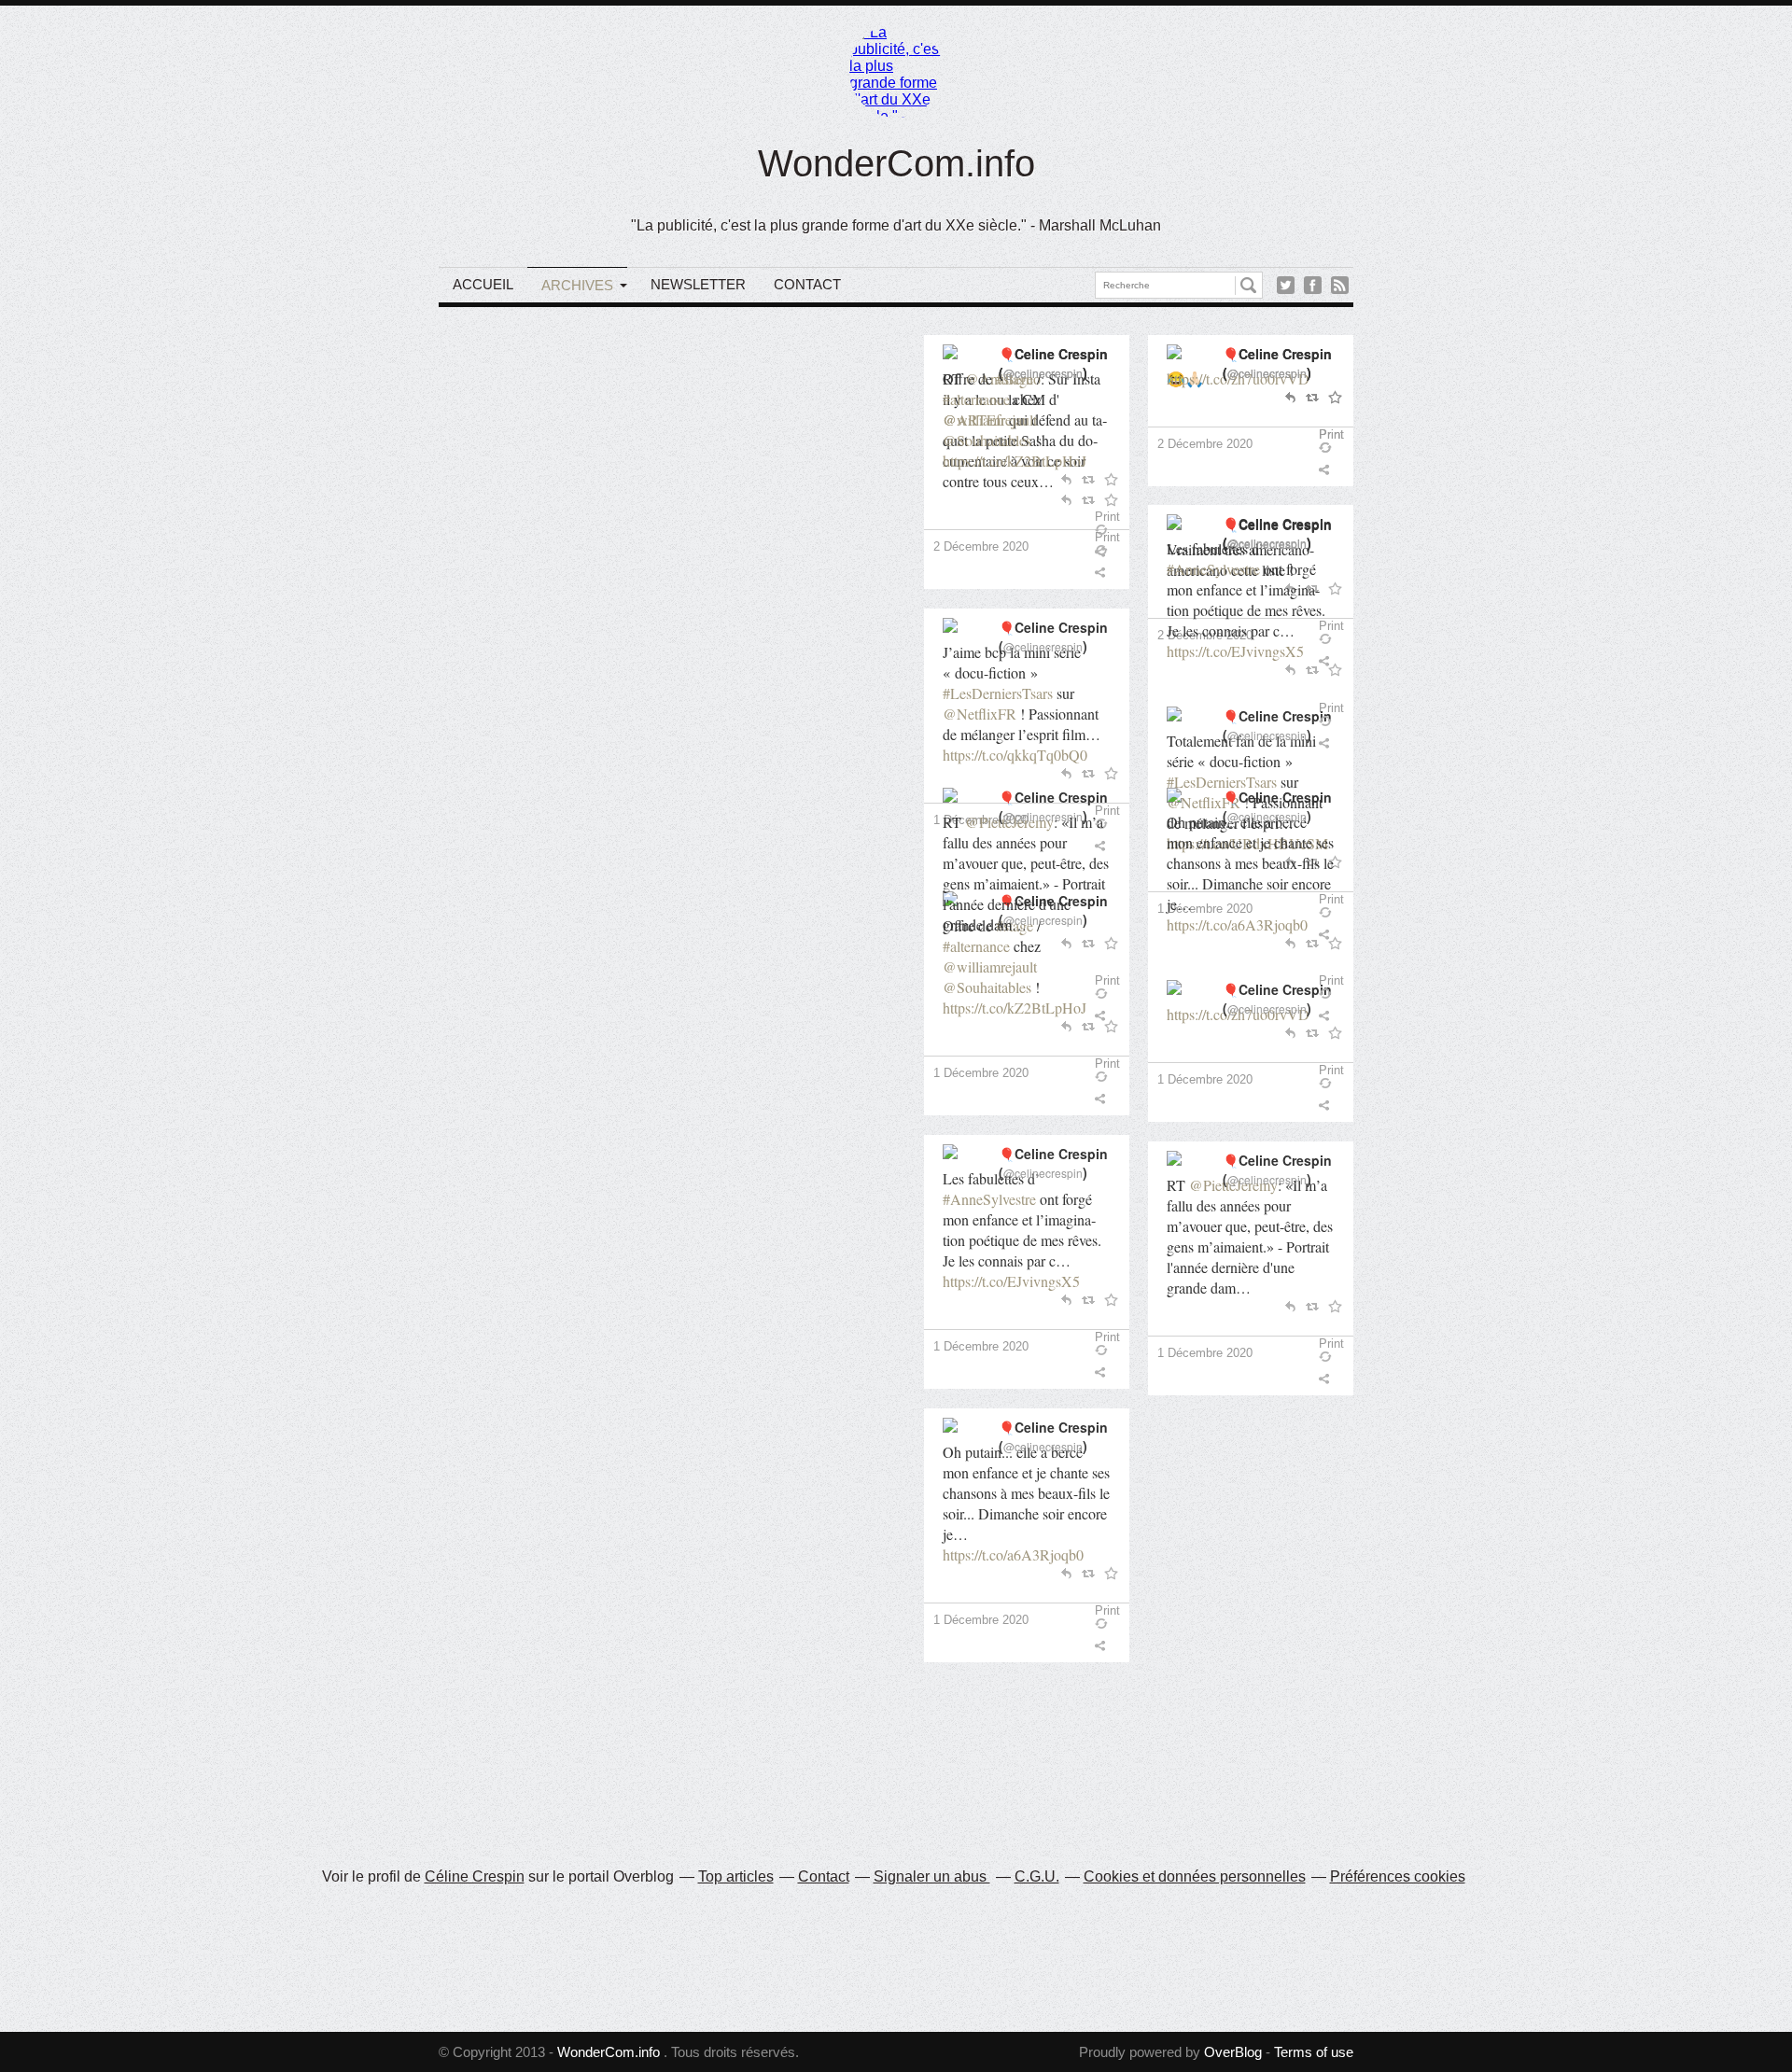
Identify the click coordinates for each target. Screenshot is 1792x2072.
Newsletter (698, 284)
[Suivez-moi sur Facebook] (1313, 285)
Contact (807, 284)
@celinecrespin (1043, 646)
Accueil (483, 284)
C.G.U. (1037, 1876)
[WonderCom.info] (896, 71)
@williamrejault (990, 966)
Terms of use (1314, 2052)
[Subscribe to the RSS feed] (1340, 285)
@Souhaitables (987, 987)
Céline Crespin (475, 1876)
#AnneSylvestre (989, 1199)
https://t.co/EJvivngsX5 (1011, 1281)
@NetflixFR (980, 714)
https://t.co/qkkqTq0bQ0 (1015, 755)
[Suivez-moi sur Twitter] (1286, 285)
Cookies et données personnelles (1195, 1876)
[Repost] (1112, 1077)
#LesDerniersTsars (998, 693)
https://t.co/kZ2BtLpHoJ (1015, 1008)
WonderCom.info (896, 163)
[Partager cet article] (1104, 572)
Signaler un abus (932, 1876)
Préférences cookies (1398, 1876)
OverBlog (1233, 2052)
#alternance (976, 946)
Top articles (736, 1876)
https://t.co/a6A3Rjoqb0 (1013, 1554)
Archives (577, 285)
